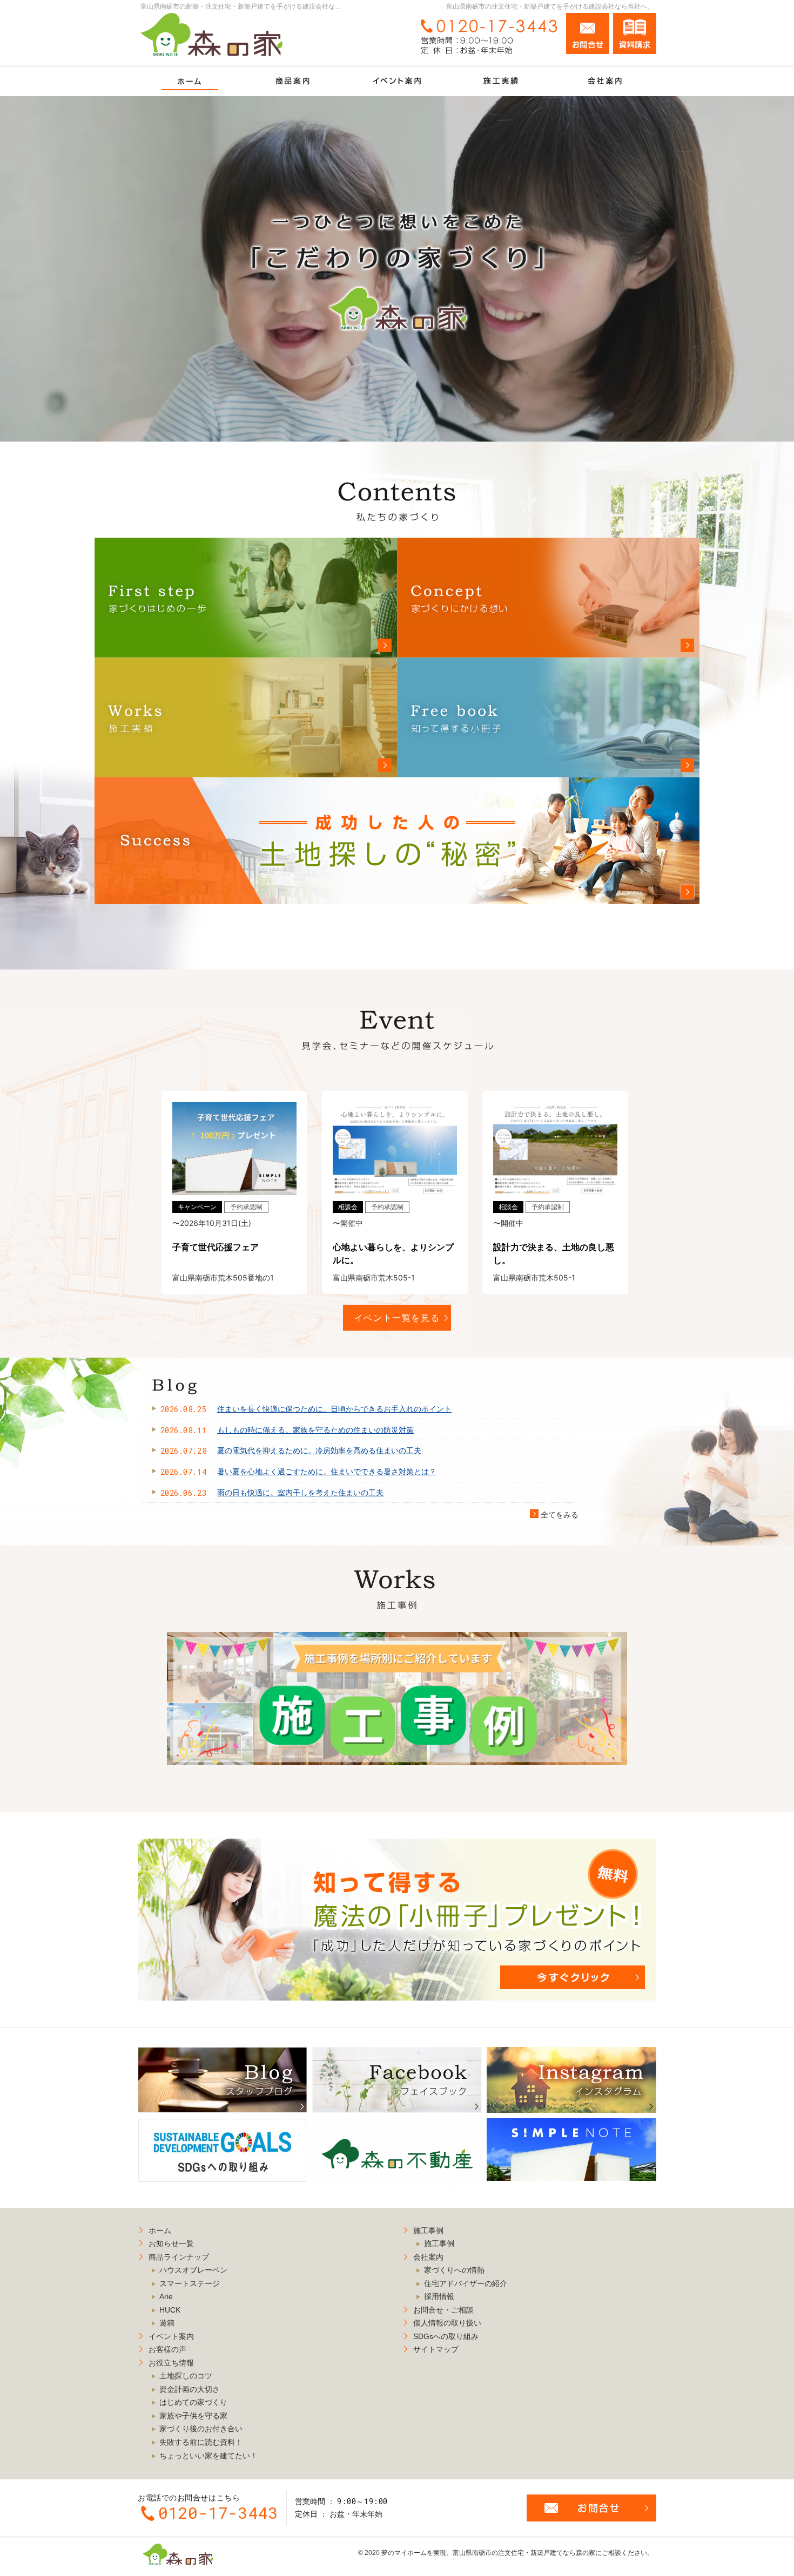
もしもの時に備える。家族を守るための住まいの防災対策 (315, 1430)
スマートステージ (190, 2283)
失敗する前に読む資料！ (201, 2442)
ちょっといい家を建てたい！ (208, 2456)
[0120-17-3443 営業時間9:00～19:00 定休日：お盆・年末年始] (487, 36)
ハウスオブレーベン (193, 2270)
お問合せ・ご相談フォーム (591, 2508)
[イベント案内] (397, 81)
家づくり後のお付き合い (201, 2429)
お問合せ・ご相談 (443, 2310)
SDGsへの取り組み (446, 2336)
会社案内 (428, 2257)
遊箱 (167, 2323)
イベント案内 (171, 2336)
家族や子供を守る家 (193, 2416)
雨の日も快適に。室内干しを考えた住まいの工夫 (300, 1493)
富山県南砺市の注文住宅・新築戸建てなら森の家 (524, 2553)
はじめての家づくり (193, 2402)
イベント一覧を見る (397, 1318)
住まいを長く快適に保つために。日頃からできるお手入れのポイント (334, 1409)
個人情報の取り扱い (447, 2323)
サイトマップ (436, 2349)
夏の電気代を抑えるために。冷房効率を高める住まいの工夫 (319, 1450)
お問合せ (588, 33)
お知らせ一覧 (171, 2243)
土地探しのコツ (186, 2376)
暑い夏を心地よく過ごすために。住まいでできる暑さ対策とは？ (327, 1472)
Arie (166, 2296)
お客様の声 (167, 2349)
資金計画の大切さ (190, 2389)
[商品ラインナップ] (293, 81)
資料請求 (635, 33)
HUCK (170, 2310)
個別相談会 (751, 190)
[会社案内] (604, 81)
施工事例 (428, 2231)
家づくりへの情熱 (454, 2270)
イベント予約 (751, 120)
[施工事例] (501, 81)
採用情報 (439, 2296)
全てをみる (554, 1515)
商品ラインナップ (179, 2257)
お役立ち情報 (171, 2363)
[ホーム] (190, 81)
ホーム (160, 2231)
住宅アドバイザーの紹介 (466, 2283)
